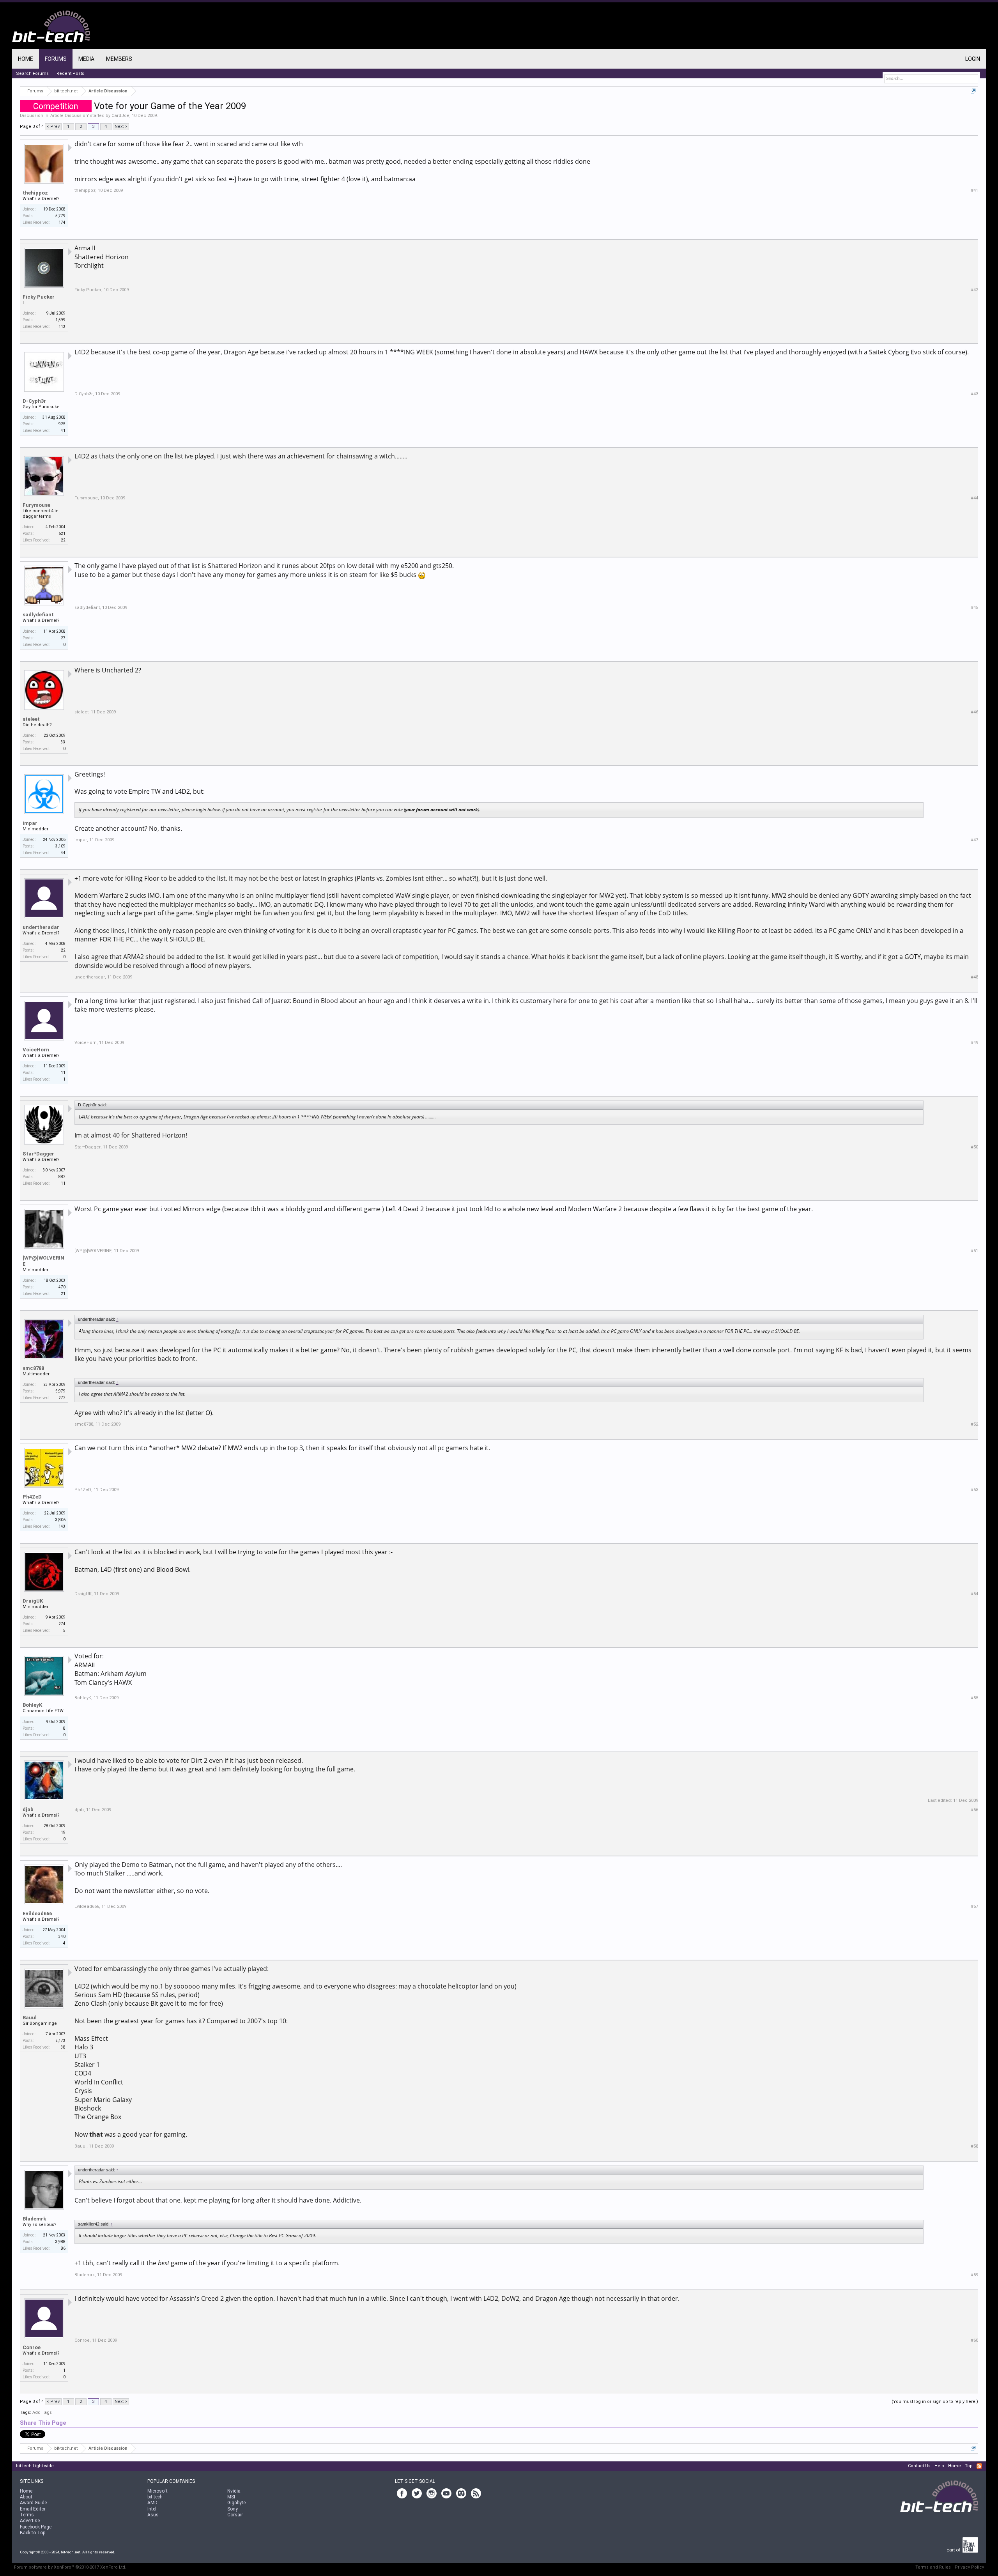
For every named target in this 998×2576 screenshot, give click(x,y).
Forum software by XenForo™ (70, 2567)
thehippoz (35, 193)
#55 (974, 1698)
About (26, 2497)
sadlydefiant (38, 615)
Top (969, 2466)
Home (26, 59)
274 (62, 1624)
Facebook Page (36, 2527)
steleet (31, 719)
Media (86, 59)
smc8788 (33, 1368)
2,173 (60, 2041)
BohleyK (32, 1705)
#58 (974, 2146)
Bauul (30, 2018)
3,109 (60, 846)
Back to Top (33, 2533)
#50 (974, 1147)
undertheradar (41, 927)
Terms (27, 2515)
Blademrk (34, 2219)
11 (63, 1073)
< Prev (53, 126)
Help (939, 2466)
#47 (974, 840)
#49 (974, 1043)
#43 (974, 394)
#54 (974, 1594)
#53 (974, 1490)
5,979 (60, 1391)
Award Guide (33, 2503)
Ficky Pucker (39, 297)
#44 (974, 498)
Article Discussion (69, 116)
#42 (974, 290)
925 (62, 424)
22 (63, 950)
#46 (974, 712)
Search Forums (32, 73)
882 (62, 1177)
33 (63, 742)
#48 (974, 977)
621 (62, 533)
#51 (974, 1251)
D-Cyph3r (34, 401)
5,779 (60, 216)
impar (30, 823)
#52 (974, 1424)
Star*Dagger (38, 1154)
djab (28, 1809)
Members (119, 59)
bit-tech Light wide (35, 2466)
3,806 (60, 1520)
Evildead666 (37, 1913)
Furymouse (36, 505)
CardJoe (120, 116)
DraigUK (33, 1601)
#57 (974, 1906)
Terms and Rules (933, 2567)
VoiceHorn (36, 1050)
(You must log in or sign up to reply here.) (935, 2402)
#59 (974, 2275)
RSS (979, 2466)
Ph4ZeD (32, 1497)
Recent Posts (70, 73)
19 (63, 1832)
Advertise (30, 2521)
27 (63, 638)
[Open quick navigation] (973, 91)
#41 (974, 190)
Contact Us (919, 2466)
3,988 (60, 2242)
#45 (974, 608)
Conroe (32, 2347)
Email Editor (33, 2509)
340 (62, 1936)
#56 (974, 1810)
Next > (121, 126)
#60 (974, 2340)
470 (62, 1287)
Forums (56, 59)
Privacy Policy (969, 2567)
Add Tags (42, 2412)
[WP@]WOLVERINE (43, 1261)
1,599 (60, 320)
